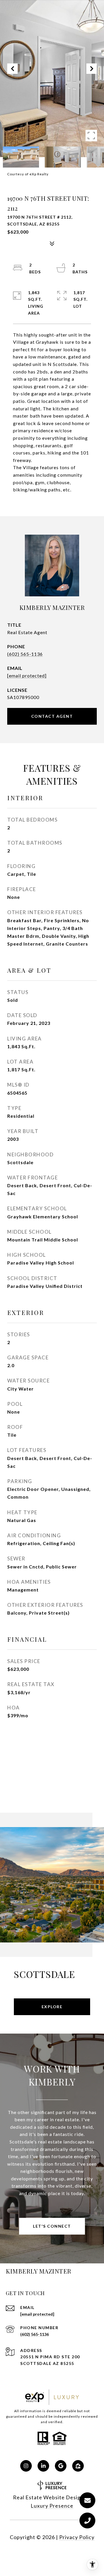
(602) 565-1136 (25, 654)
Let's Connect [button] (52, 2226)
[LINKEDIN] (43, 2466)
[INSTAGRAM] (26, 2466)
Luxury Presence (52, 2506)
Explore (52, 2007)
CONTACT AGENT (52, 716)
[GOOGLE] (61, 2466)
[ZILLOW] (78, 2466)
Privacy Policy (77, 2537)
